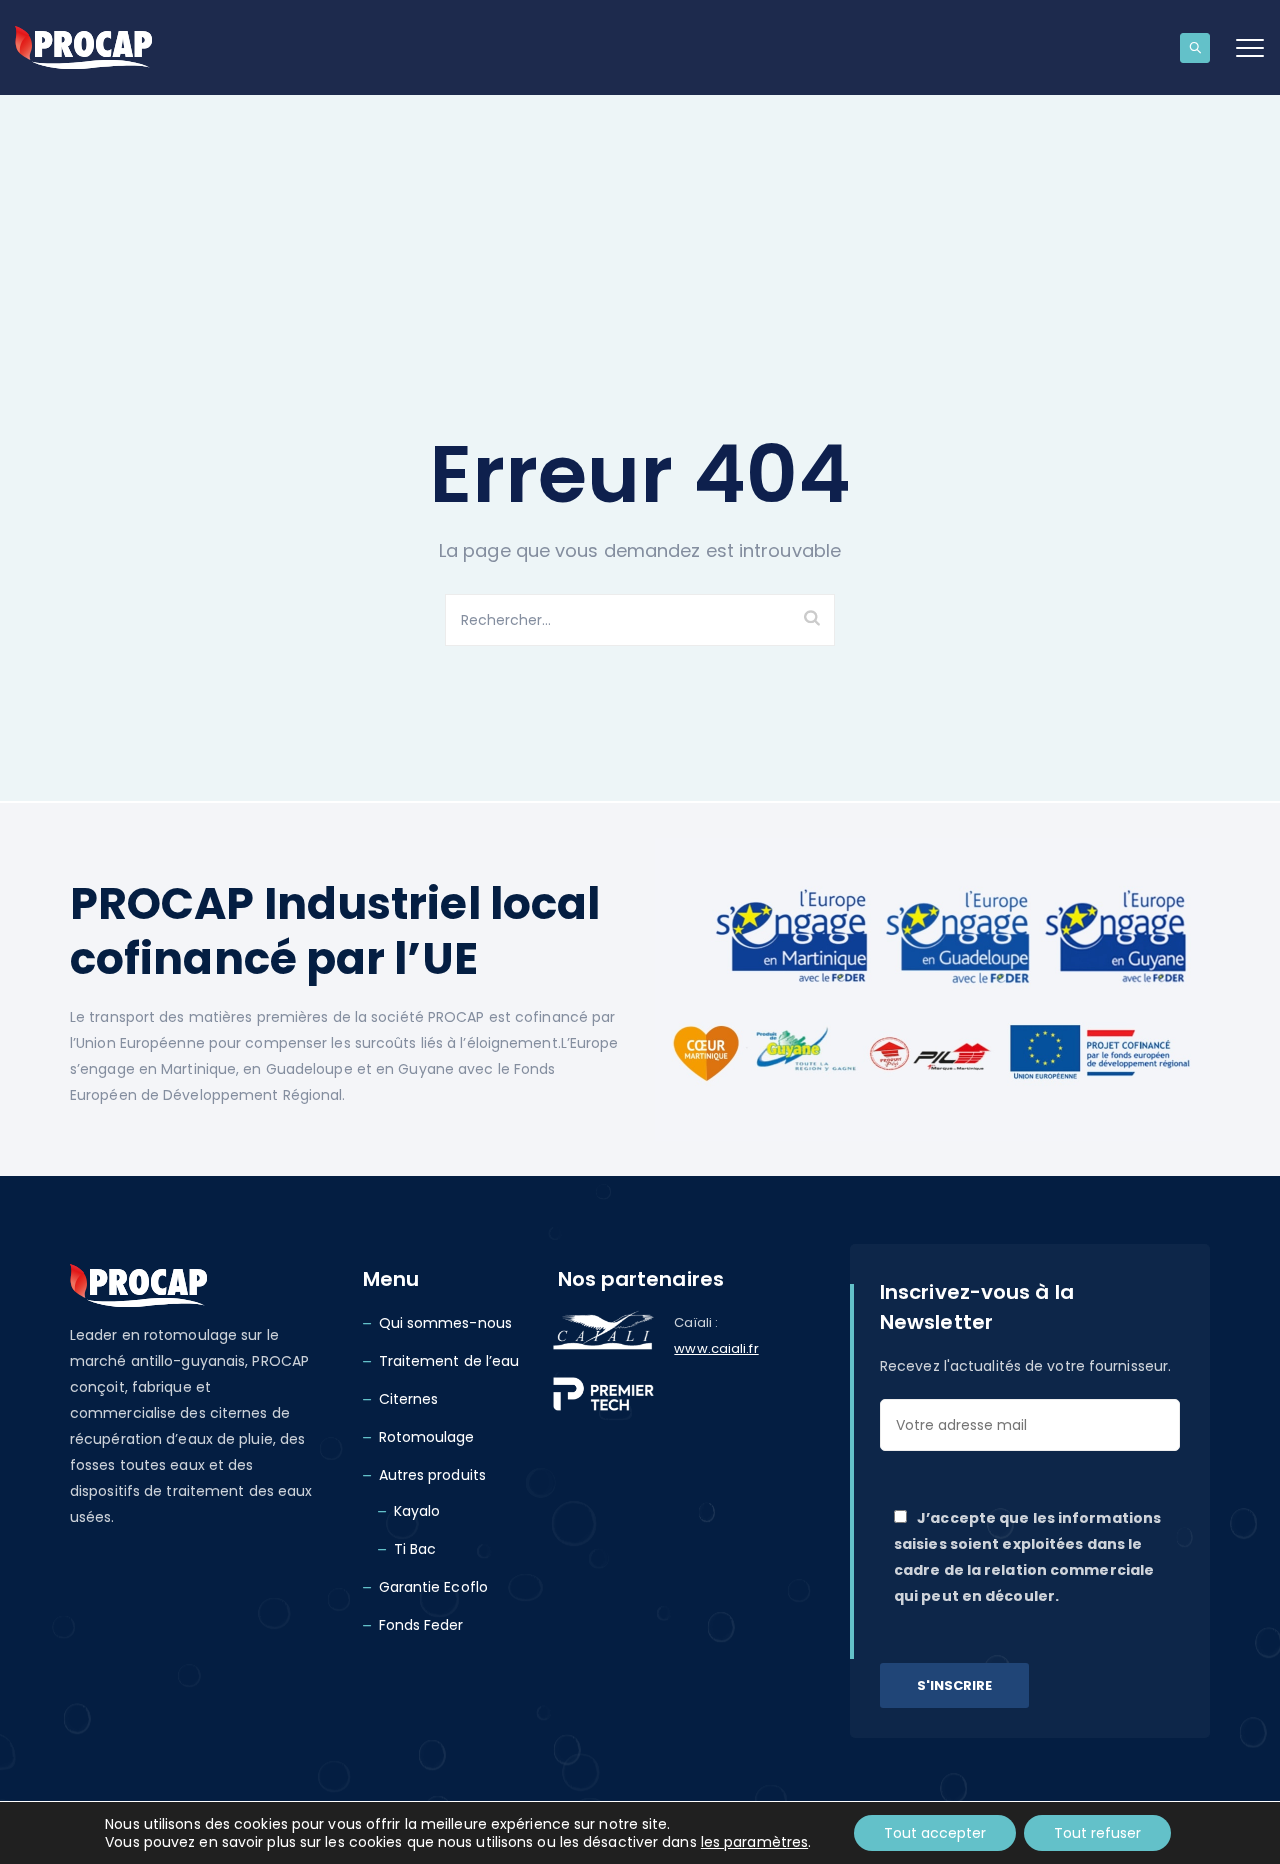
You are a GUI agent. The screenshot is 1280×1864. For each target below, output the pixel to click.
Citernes (409, 1399)
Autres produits (433, 1475)
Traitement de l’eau (449, 1361)
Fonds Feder (421, 1625)
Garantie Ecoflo (434, 1587)
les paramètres (754, 1842)
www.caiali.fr (716, 1348)
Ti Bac (415, 1549)
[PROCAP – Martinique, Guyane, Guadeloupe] (83, 47)
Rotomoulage (427, 1437)
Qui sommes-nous (446, 1323)
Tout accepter (935, 1833)
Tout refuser (1097, 1833)
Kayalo (417, 1511)
